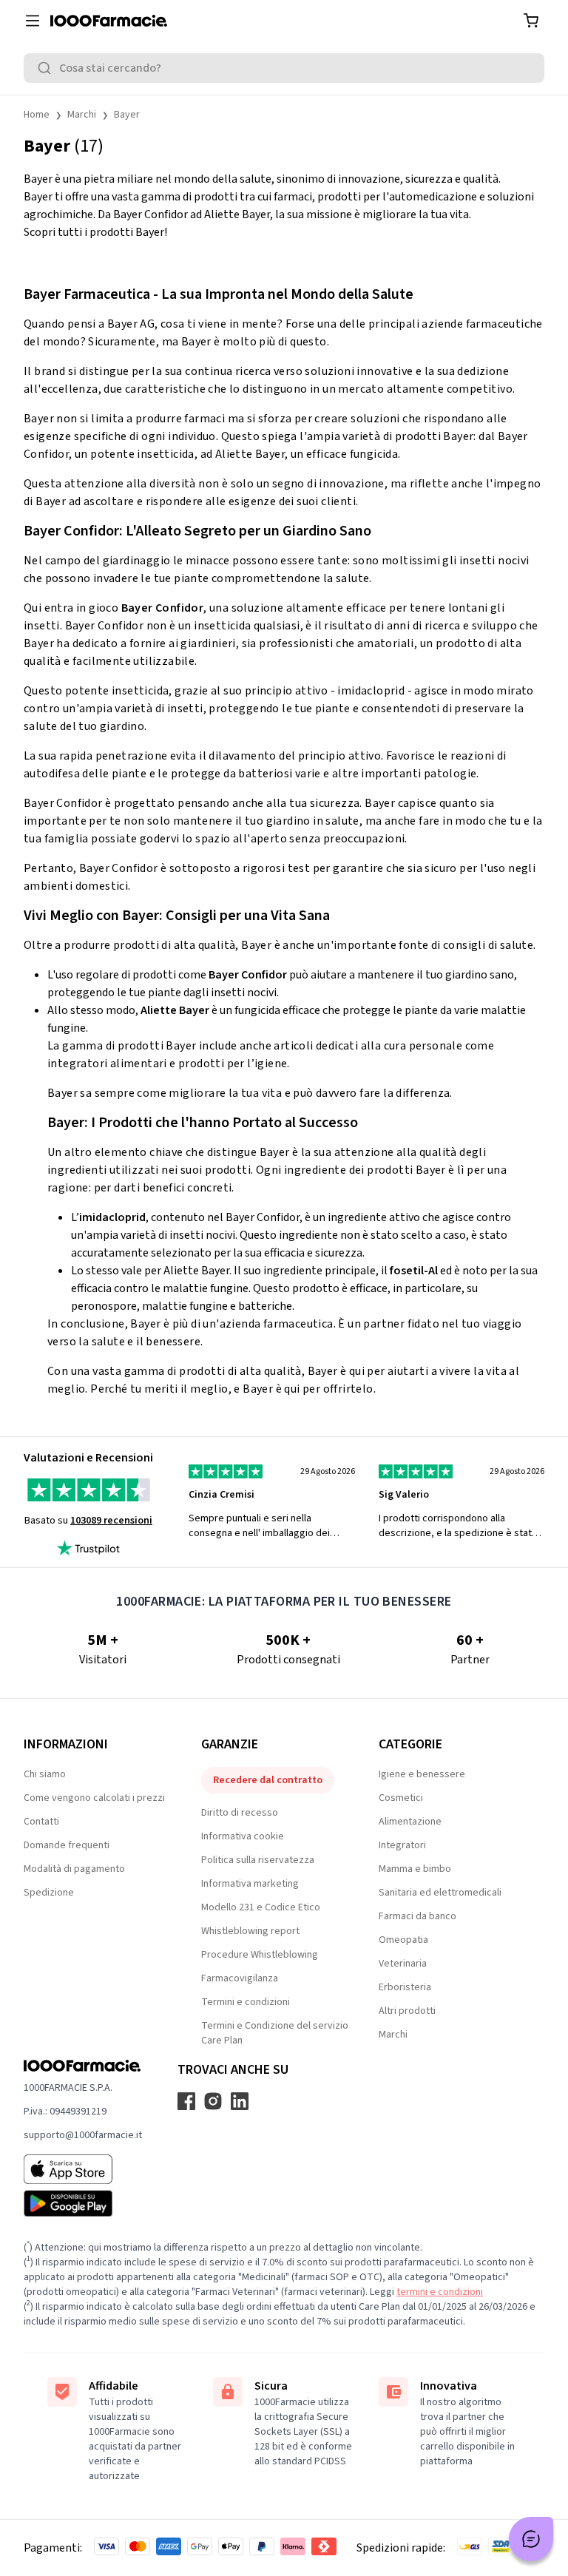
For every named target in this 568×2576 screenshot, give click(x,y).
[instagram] (213, 2101)
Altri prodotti (407, 2011)
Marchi (82, 115)
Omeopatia (403, 1940)
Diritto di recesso (240, 1813)
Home (37, 115)
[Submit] (47, 68)
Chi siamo (45, 1774)
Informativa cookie (243, 1836)
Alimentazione (410, 1822)
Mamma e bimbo (415, 1869)
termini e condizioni (440, 2292)
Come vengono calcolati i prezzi (94, 1798)
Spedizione (49, 1893)
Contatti (41, 1822)
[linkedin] (240, 2101)
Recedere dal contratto (268, 1780)
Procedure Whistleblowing (260, 1955)
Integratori (402, 1845)
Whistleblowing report (250, 1931)
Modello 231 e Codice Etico (261, 1907)
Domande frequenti (67, 1845)
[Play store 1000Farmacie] (83, 2203)
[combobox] (284, 68)
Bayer (127, 115)
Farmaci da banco (417, 1916)
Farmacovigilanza (240, 1978)
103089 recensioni (111, 1521)
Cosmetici (401, 1798)
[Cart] (531, 21)
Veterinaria (403, 1964)
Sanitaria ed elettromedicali (440, 1893)
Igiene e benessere (422, 1774)
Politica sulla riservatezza (258, 1860)
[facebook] (186, 2101)
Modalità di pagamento (74, 1869)
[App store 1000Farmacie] (83, 2169)
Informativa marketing (250, 1884)
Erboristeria (405, 1987)
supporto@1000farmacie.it (83, 2135)
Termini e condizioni (246, 2002)
